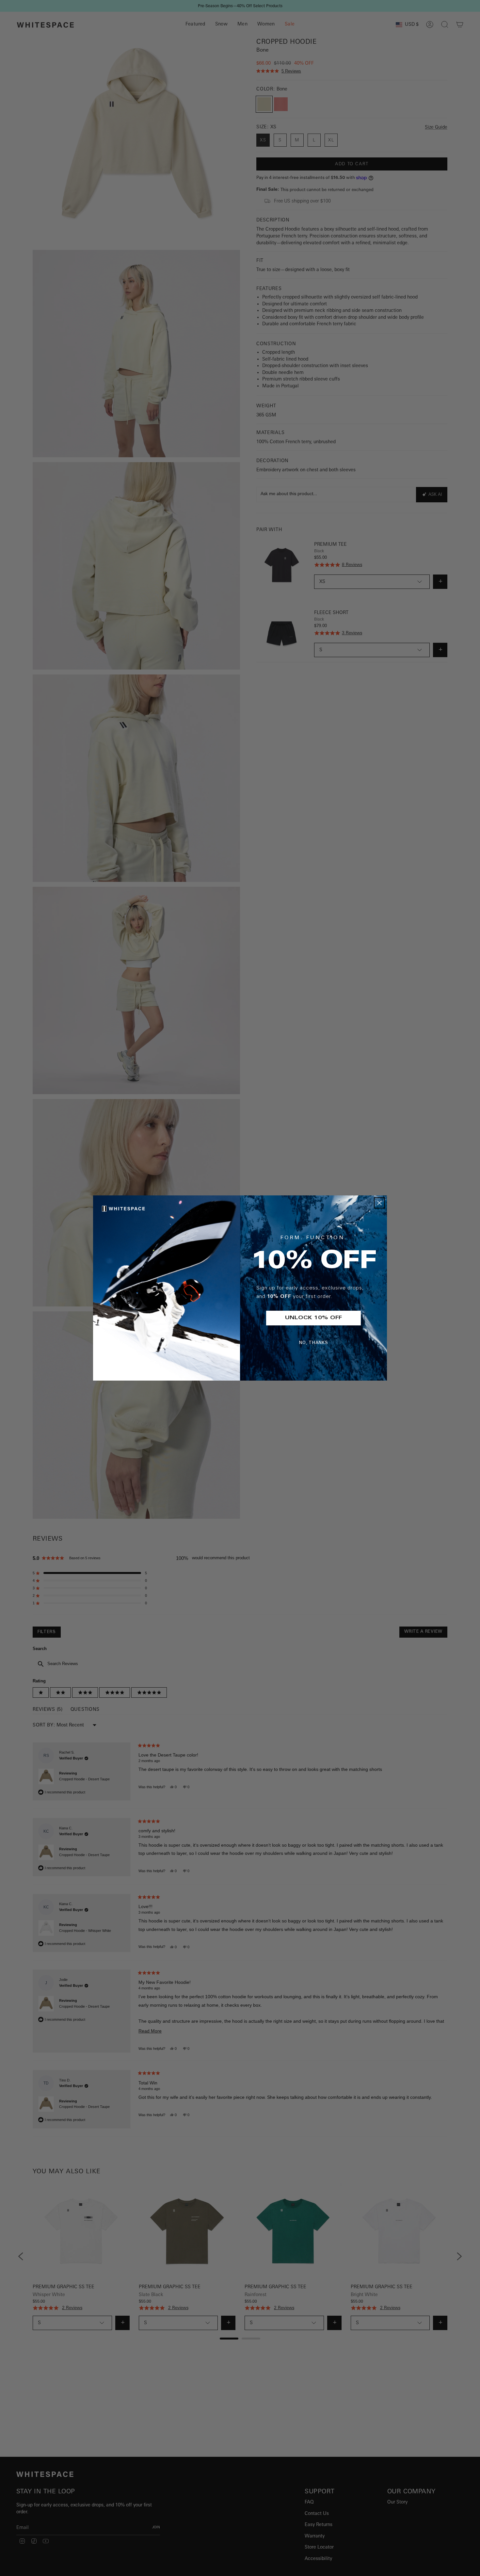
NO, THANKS (314, 1343)
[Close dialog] (379, 1203)
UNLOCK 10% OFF (313, 1318)
